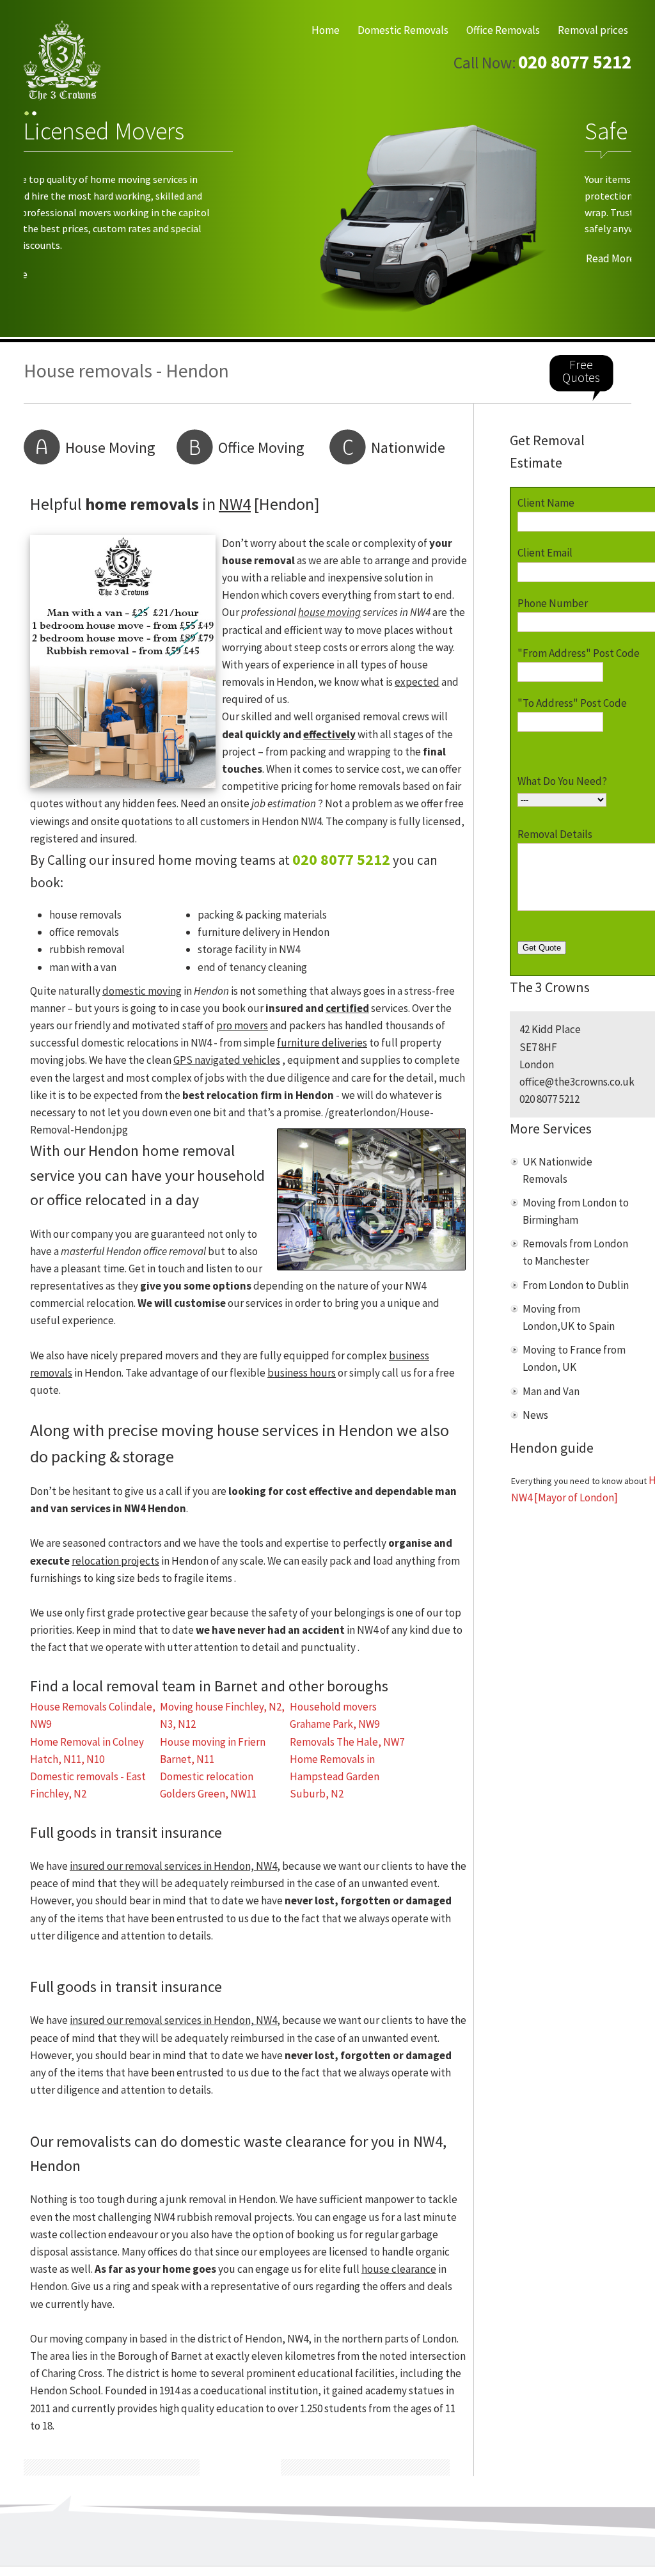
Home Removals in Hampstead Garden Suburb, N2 (335, 1776)
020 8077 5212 (575, 62)
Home (326, 30)
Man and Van (551, 1391)
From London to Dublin (576, 1285)
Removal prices (593, 30)
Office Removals (503, 30)
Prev (45, 221)
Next (610, 221)
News (535, 1415)
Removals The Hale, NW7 (347, 1742)
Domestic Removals (403, 30)
